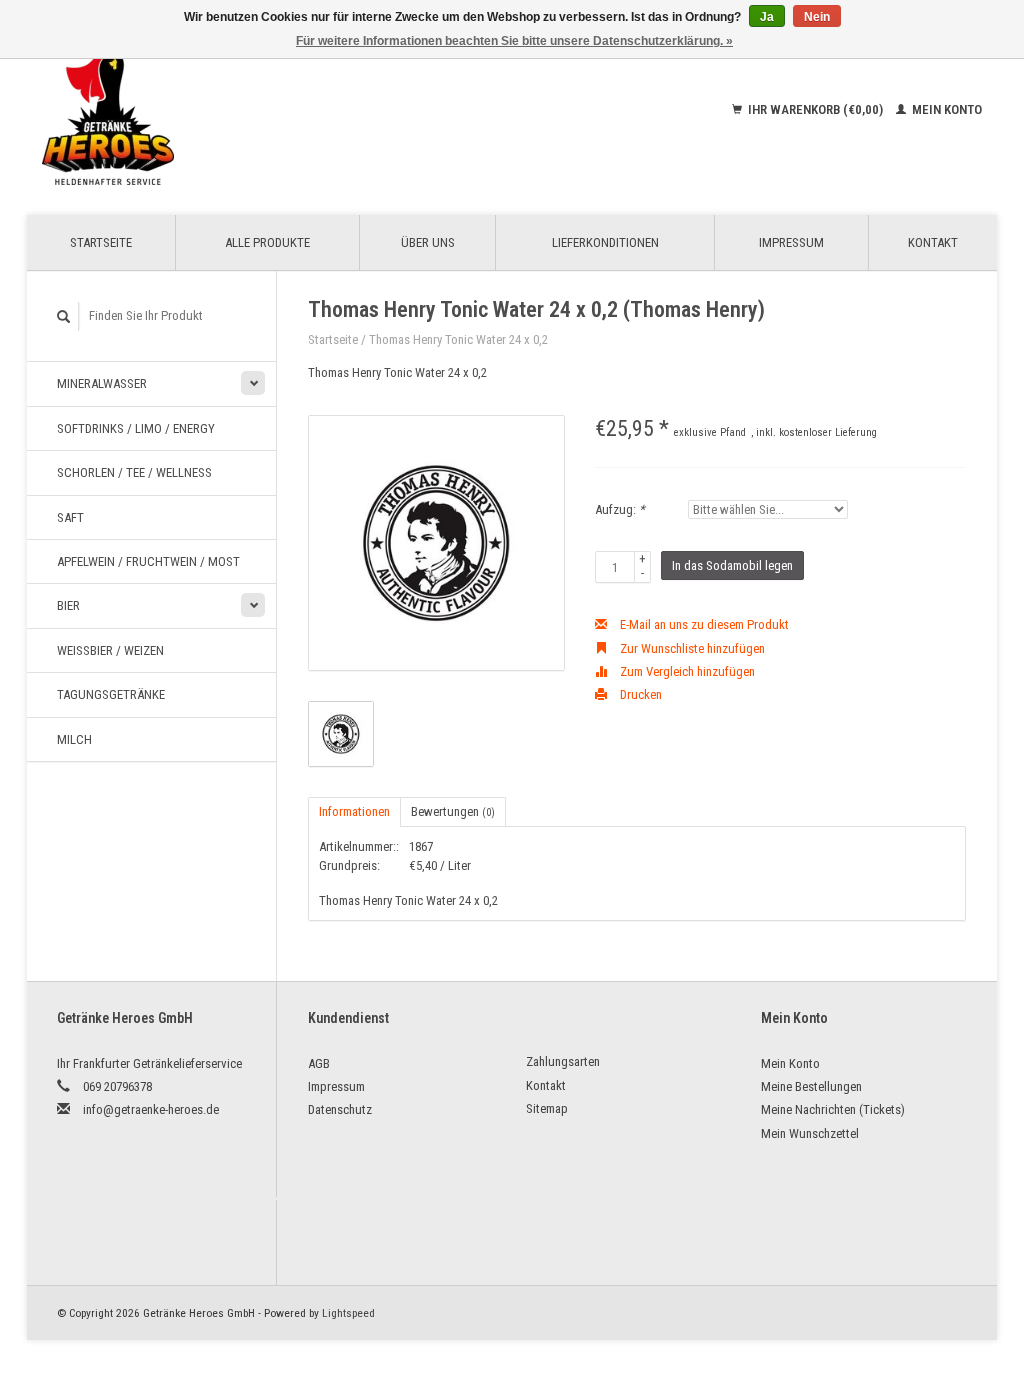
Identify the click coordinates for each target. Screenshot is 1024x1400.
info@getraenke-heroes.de (151, 1109)
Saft (70, 517)
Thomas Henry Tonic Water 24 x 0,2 (458, 339)
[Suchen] (64, 316)
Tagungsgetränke (111, 694)
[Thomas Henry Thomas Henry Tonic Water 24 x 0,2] (436, 543)
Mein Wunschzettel (810, 1133)
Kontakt (933, 242)
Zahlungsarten (563, 1061)
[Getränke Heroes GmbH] (204, 110)
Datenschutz (340, 1109)
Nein (817, 17)
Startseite (101, 242)
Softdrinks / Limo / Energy (136, 428)
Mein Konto (945, 109)
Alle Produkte (267, 242)
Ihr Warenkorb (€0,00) (815, 109)
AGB (319, 1063)
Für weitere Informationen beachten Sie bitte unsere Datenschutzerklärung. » (514, 41)
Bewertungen (453, 811)
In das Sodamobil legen (732, 565)
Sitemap (547, 1108)
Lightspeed (348, 1313)
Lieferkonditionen (605, 242)
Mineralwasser (102, 383)
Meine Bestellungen (811, 1086)
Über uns (428, 242)
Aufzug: (620, 509)
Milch (74, 739)
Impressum (791, 242)
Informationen (354, 811)
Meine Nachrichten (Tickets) (833, 1109)
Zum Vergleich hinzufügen (686, 671)
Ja (767, 17)
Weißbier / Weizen (110, 650)
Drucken (639, 694)
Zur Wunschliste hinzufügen (691, 648)
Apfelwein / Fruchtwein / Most (148, 561)
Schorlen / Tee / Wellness (134, 472)
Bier (68, 605)
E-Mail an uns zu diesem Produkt (703, 624)
